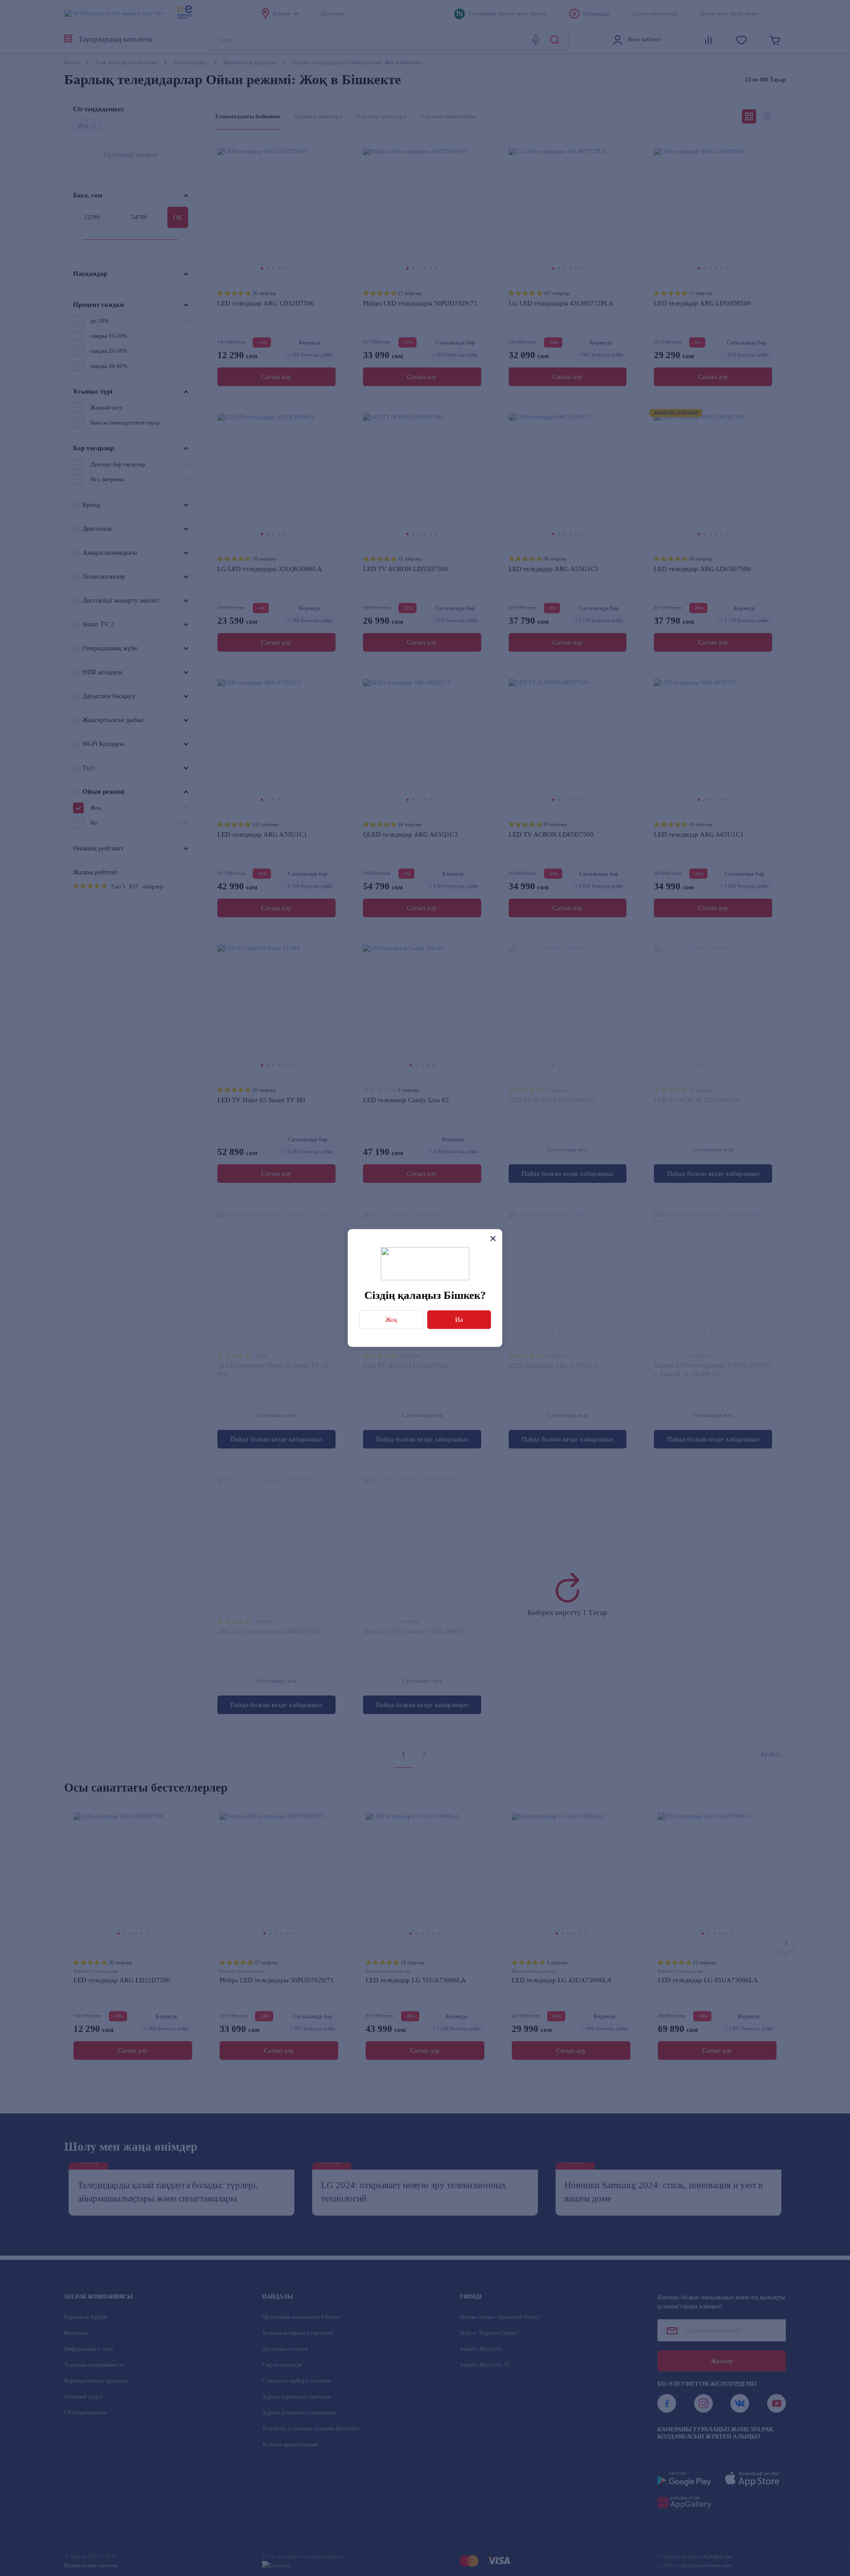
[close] (493, 1238)
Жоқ (391, 1320)
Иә (459, 1320)
